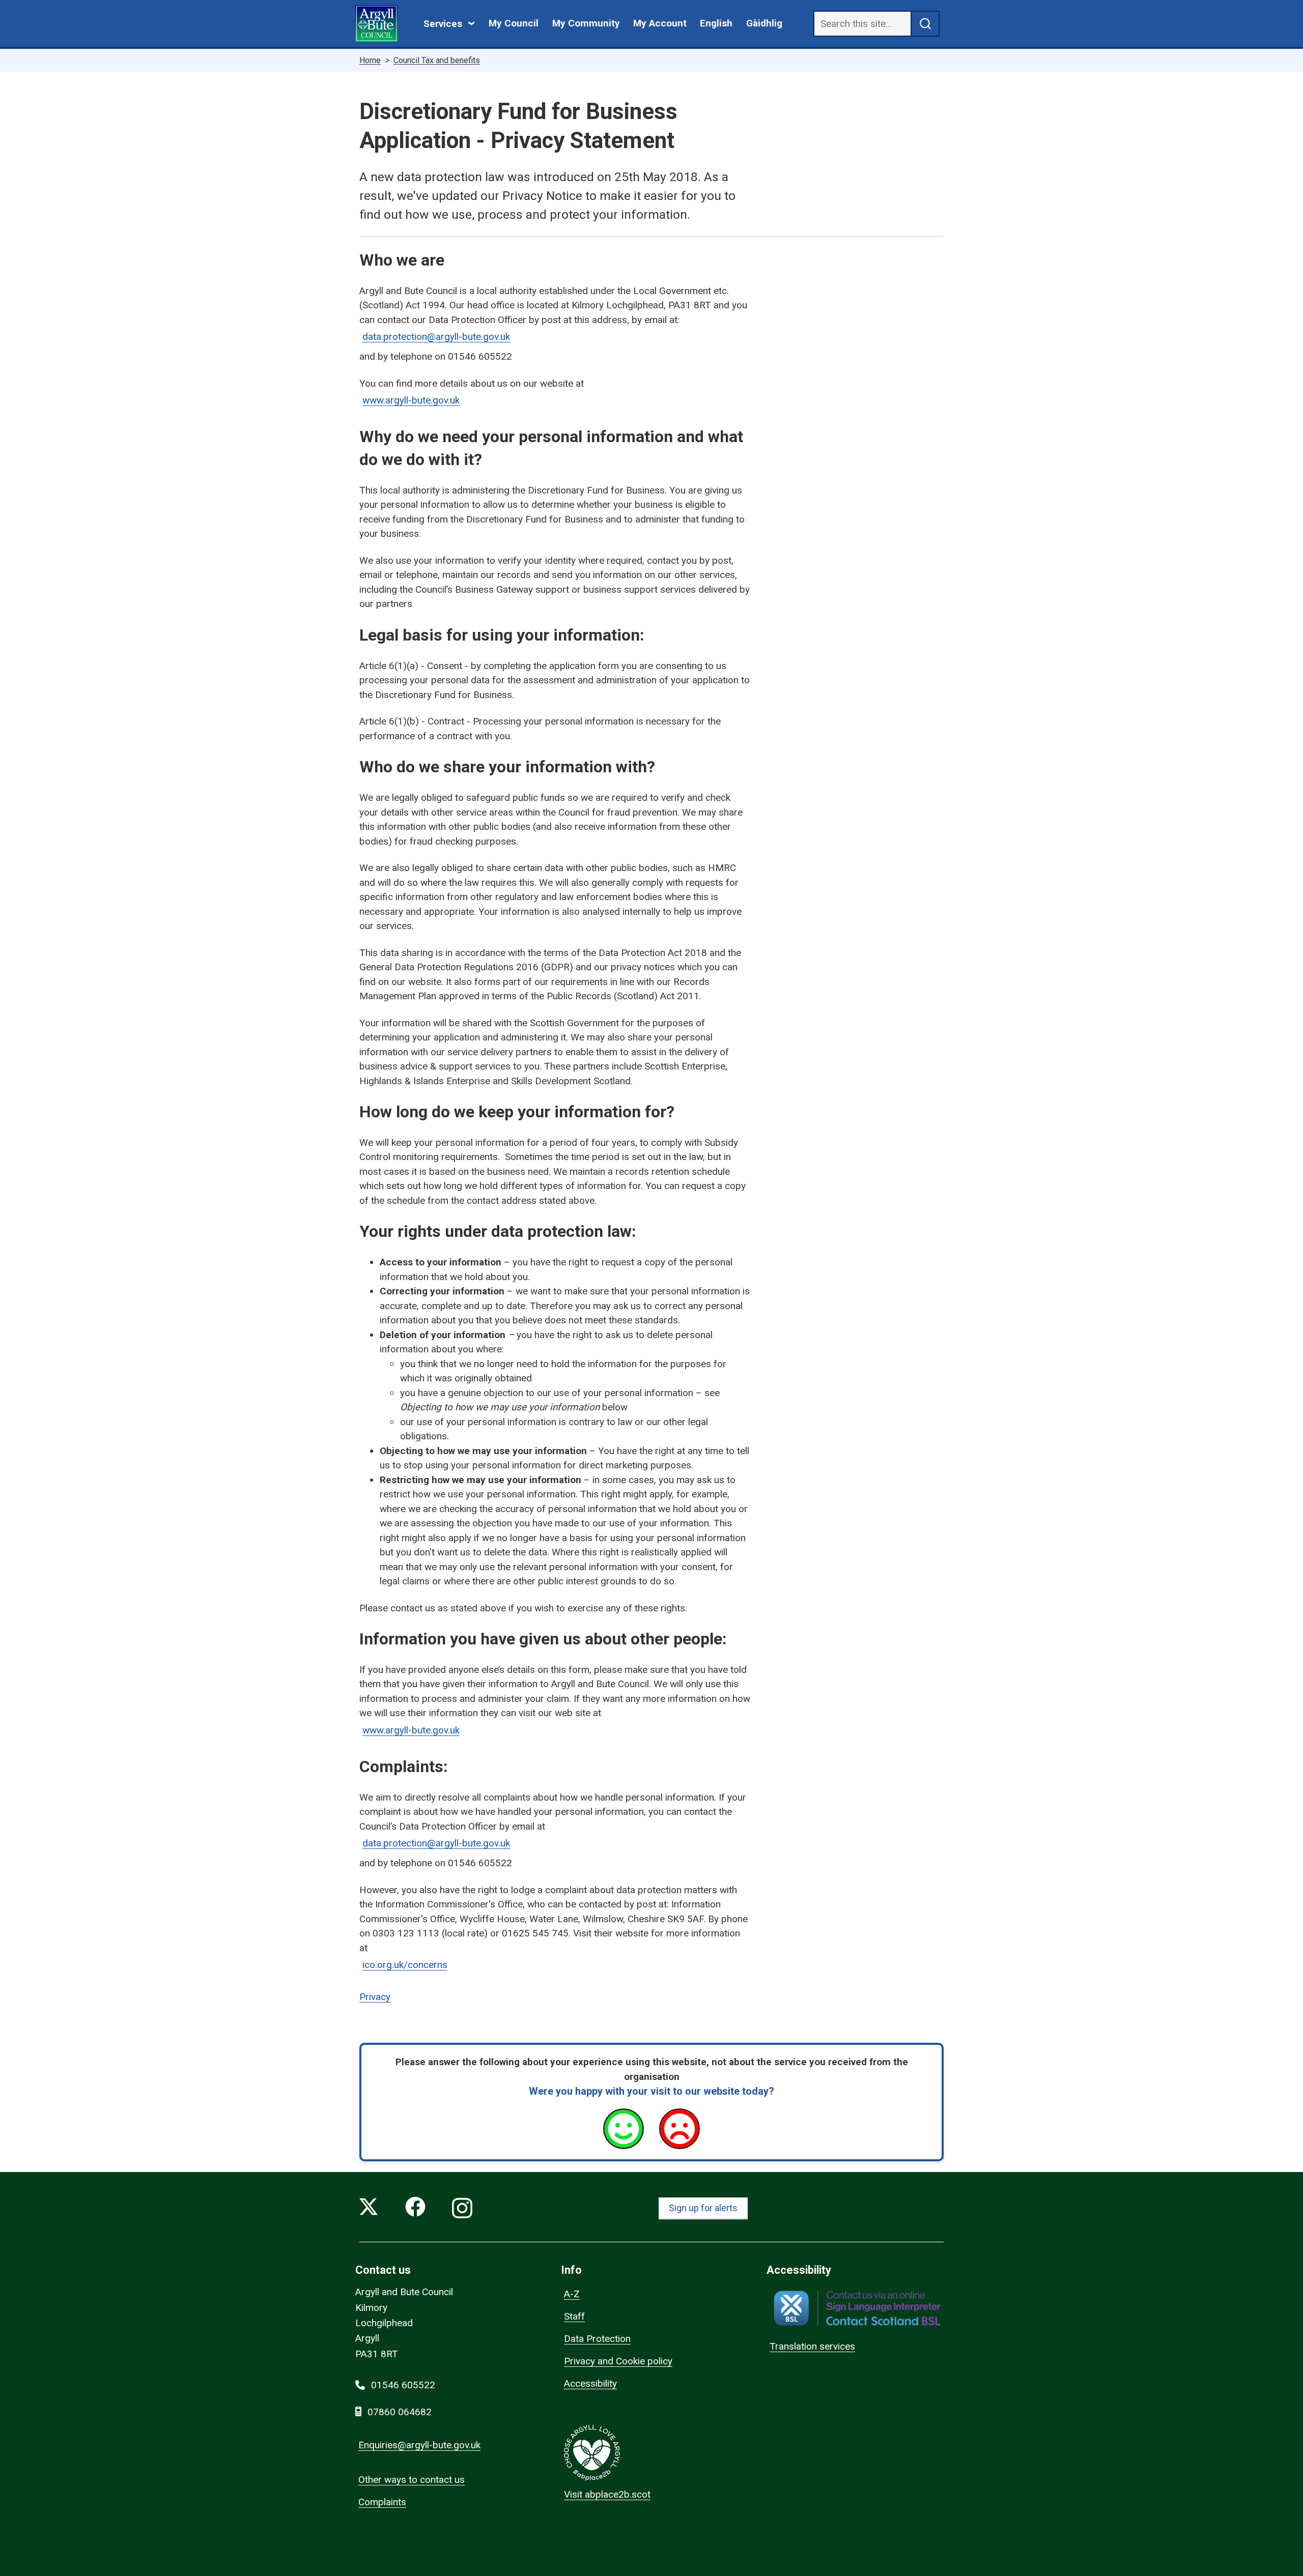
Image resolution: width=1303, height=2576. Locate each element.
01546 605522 (403, 2385)
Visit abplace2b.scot (607, 2494)
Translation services (812, 2346)
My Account (660, 23)
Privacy (375, 1997)
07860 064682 (400, 2412)
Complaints (382, 2502)
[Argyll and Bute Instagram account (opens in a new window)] (462, 2209)
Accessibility (590, 2383)
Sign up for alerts (703, 2208)
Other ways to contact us (412, 2480)
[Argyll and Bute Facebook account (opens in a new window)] (415, 2209)
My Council (514, 23)
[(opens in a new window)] (857, 2308)
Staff (574, 2316)
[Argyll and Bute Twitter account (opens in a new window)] (369, 2209)
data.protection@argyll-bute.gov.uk (436, 337)
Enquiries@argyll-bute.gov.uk (419, 2445)
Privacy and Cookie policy (618, 2361)
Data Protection (597, 2339)
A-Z (572, 2294)
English (716, 23)
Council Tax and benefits (437, 60)
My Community (586, 23)
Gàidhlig (764, 23)
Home (370, 60)
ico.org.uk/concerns (405, 1965)
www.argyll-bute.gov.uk (411, 400)
